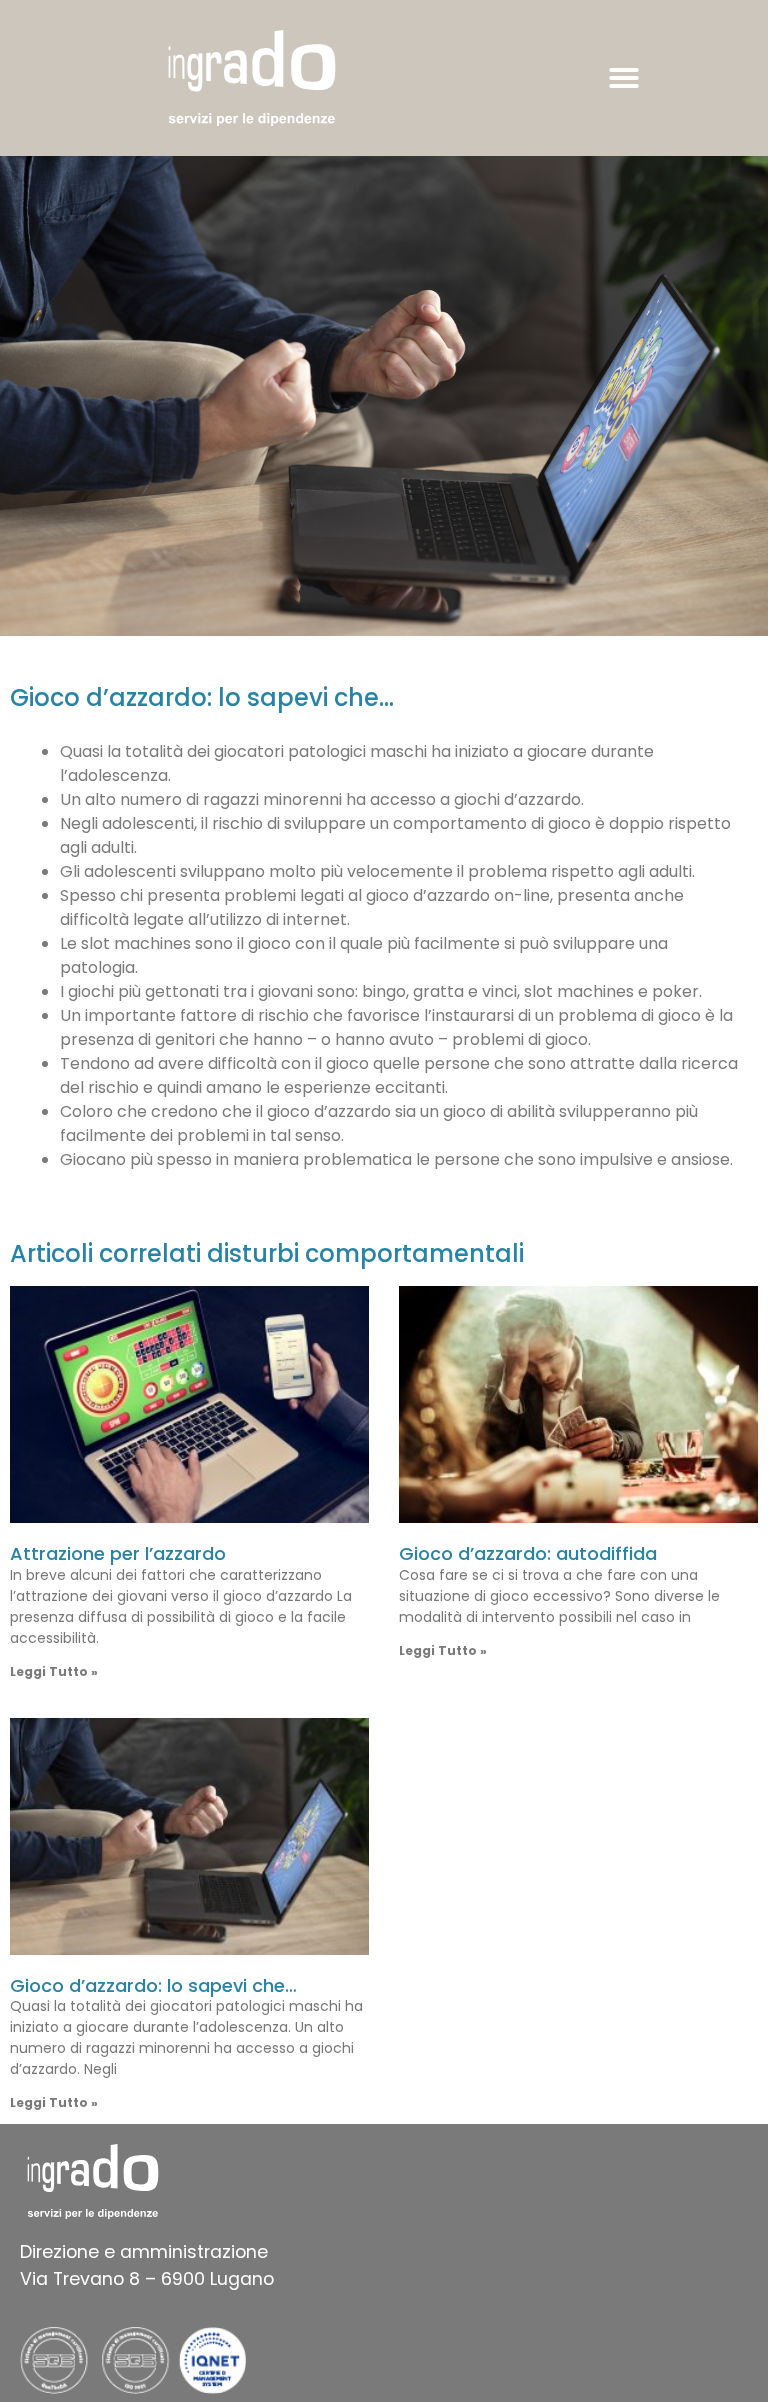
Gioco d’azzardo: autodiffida (528, 1553)
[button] (624, 78)
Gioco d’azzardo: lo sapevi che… (153, 1985)
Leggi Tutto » (54, 1671)
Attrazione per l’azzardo (118, 1553)
